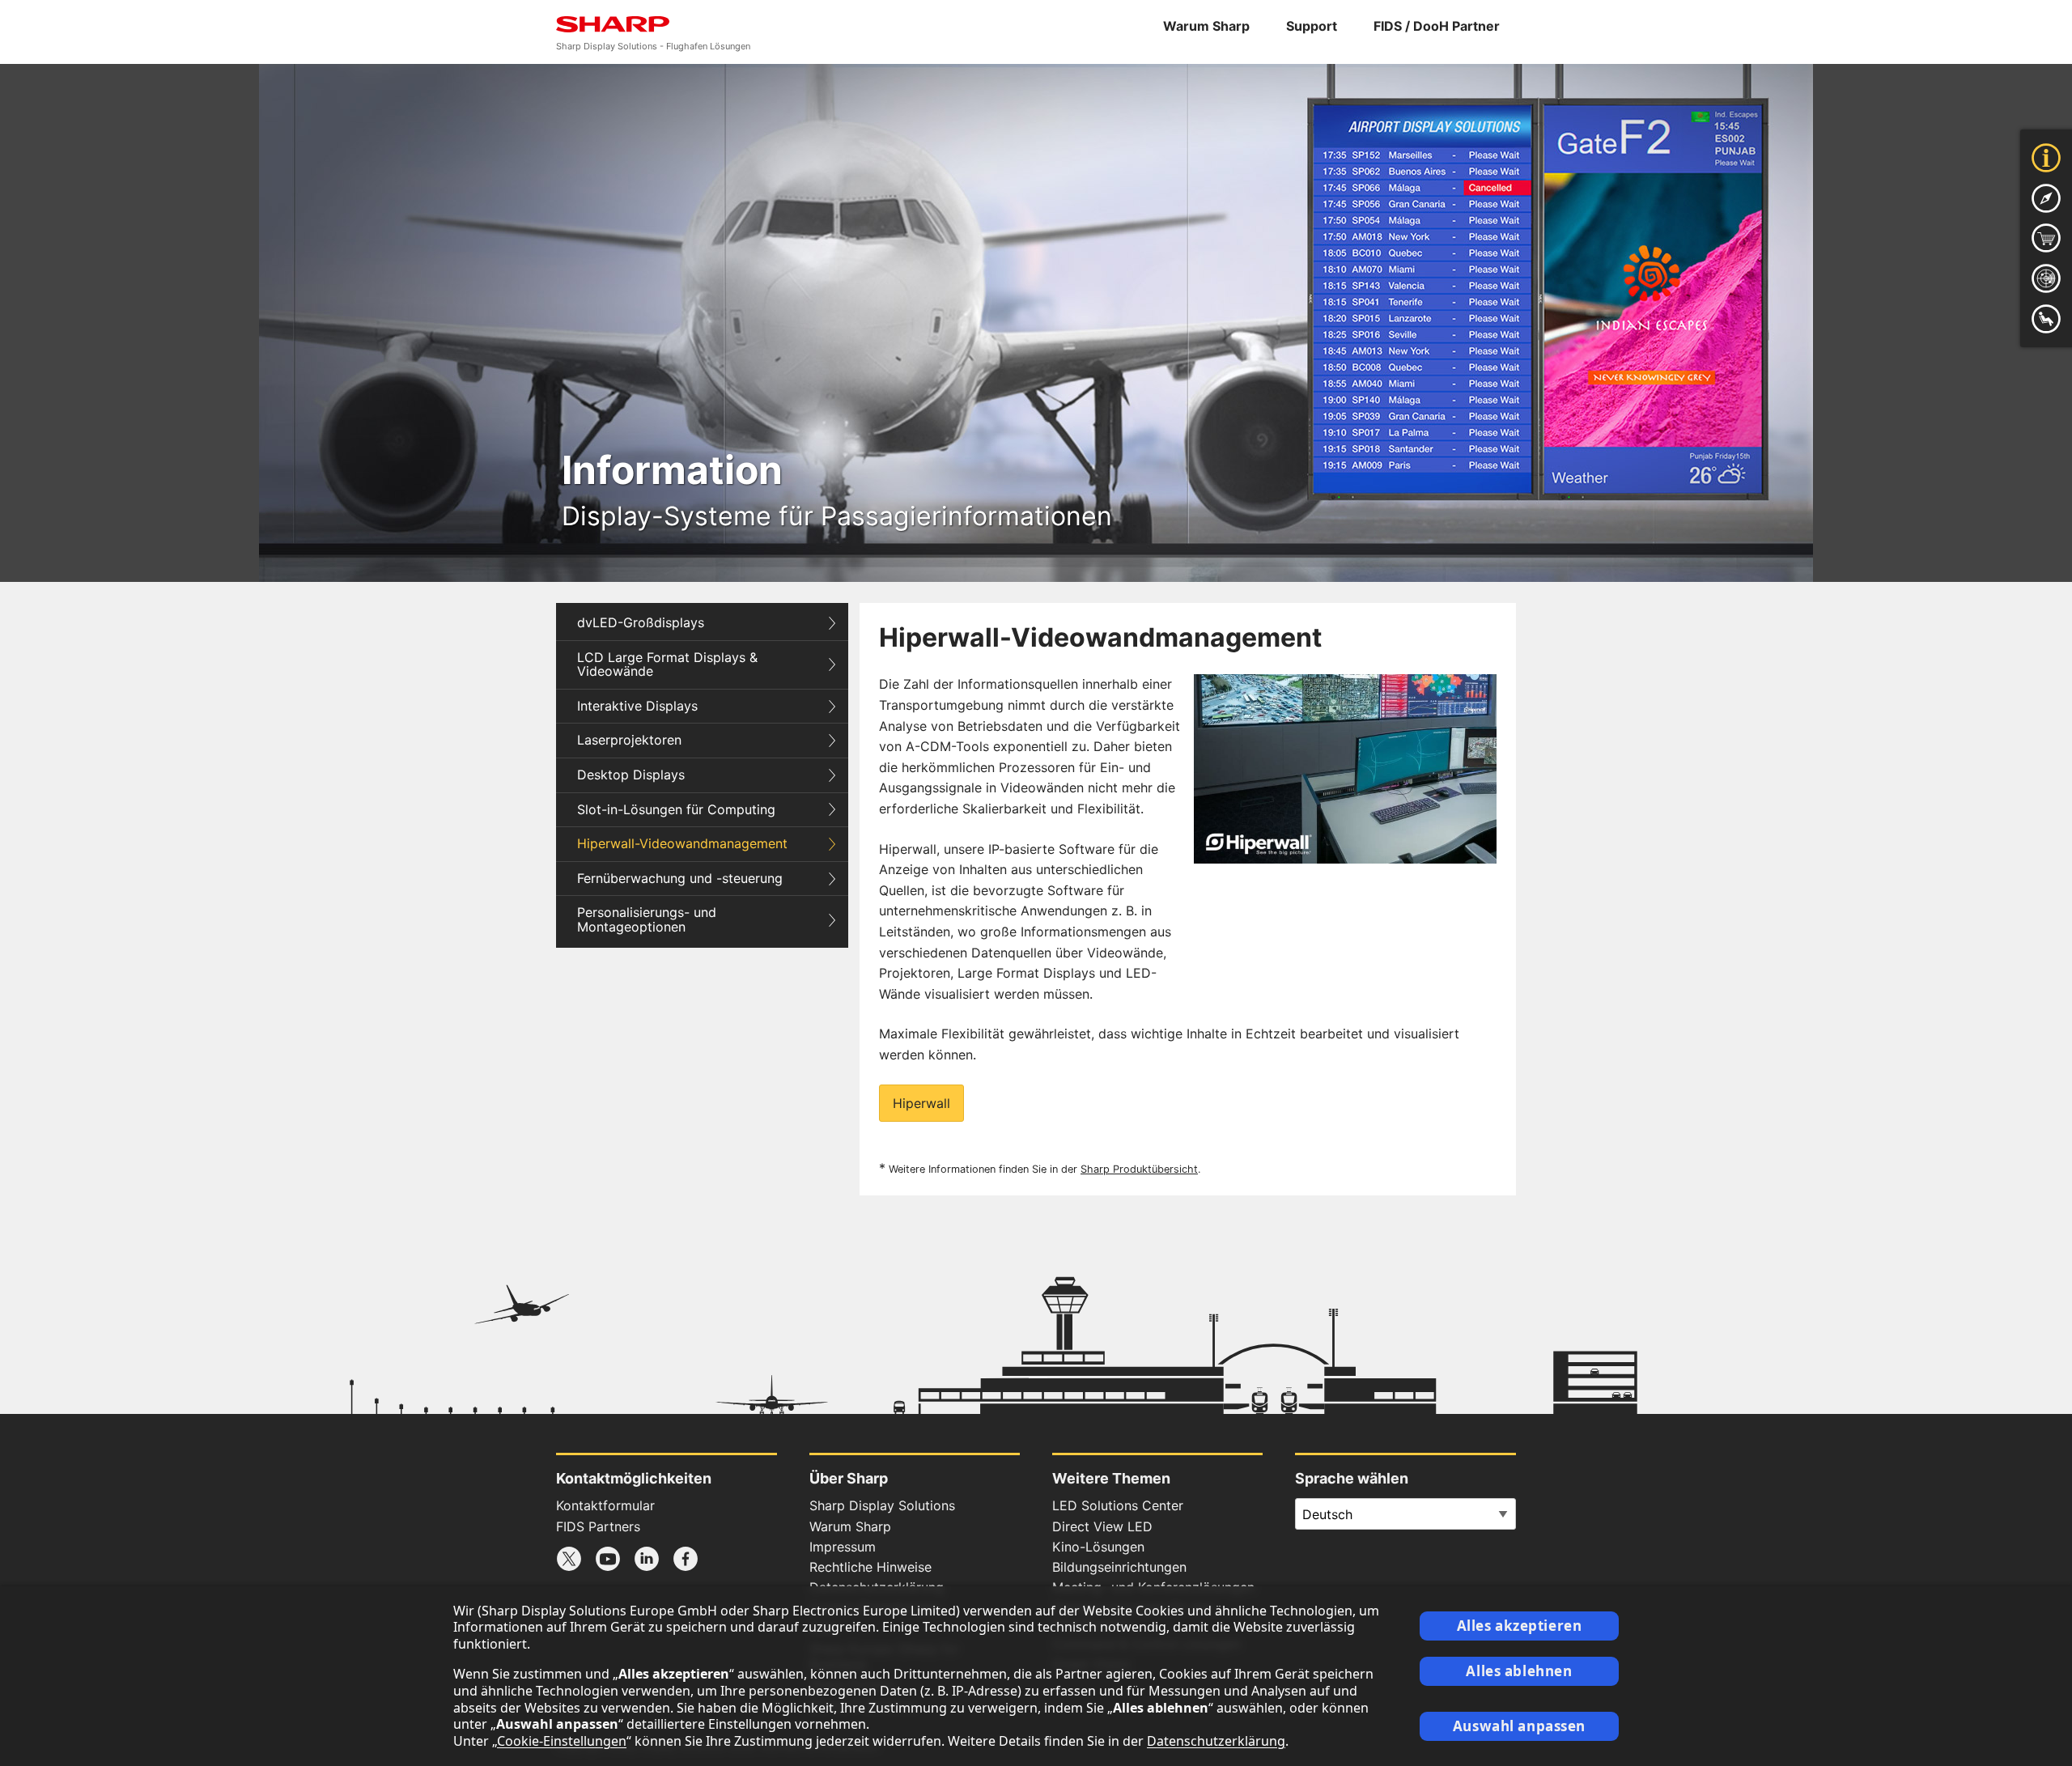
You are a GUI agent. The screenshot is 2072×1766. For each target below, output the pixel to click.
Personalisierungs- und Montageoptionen (647, 919)
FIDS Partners (598, 1526)
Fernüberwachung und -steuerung (680, 878)
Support (1312, 26)
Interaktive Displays (637, 706)
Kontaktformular (605, 1505)
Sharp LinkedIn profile (647, 1559)
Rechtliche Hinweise (870, 1567)
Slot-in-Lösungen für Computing (676, 809)
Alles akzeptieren (1520, 1626)
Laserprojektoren (629, 740)
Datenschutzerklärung (1216, 1741)
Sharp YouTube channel (608, 1559)
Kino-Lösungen (1098, 1547)
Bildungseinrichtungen (1119, 1567)
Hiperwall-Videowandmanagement (682, 843)
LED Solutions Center (1118, 1505)
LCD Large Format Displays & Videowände (667, 664)
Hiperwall (921, 1103)
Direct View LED (1102, 1526)
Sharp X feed (569, 1559)
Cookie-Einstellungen (562, 1741)
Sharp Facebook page (686, 1559)
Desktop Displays (631, 775)
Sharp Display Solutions (882, 1505)
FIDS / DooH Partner (1437, 26)
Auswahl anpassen (1519, 1726)
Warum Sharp (1206, 26)
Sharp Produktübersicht (1139, 1169)
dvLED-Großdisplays (641, 622)
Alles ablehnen (1519, 1671)
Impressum (843, 1547)
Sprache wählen (1352, 1478)
